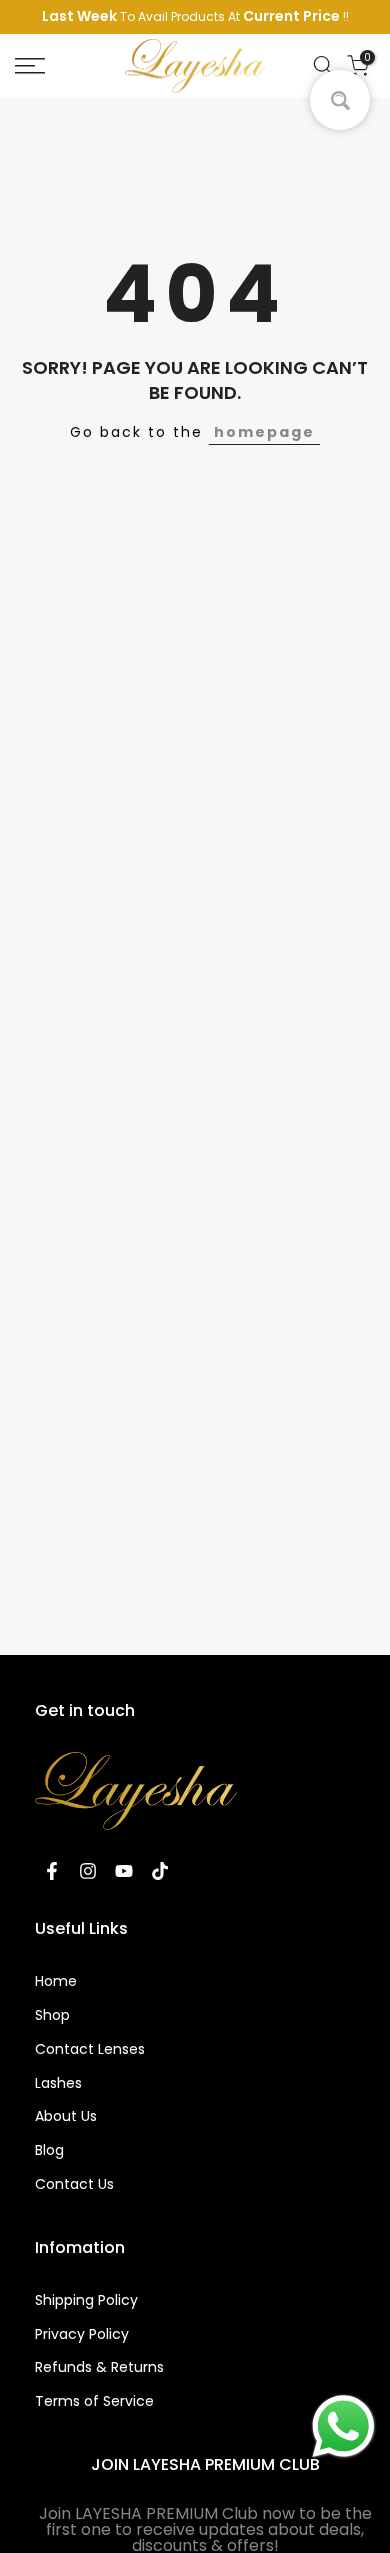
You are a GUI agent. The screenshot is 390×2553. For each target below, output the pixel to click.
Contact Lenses (90, 2049)
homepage (264, 432)
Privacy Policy (82, 2334)
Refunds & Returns (99, 2367)
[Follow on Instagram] (88, 1871)
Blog (49, 2150)
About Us (66, 2116)
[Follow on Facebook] (52, 1871)
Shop (52, 2015)
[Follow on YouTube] (124, 1871)
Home (56, 1981)
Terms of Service (94, 2401)
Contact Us (74, 2184)
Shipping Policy (86, 2300)
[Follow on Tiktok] (160, 1871)
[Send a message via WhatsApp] (343, 2426)
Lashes (58, 2083)
